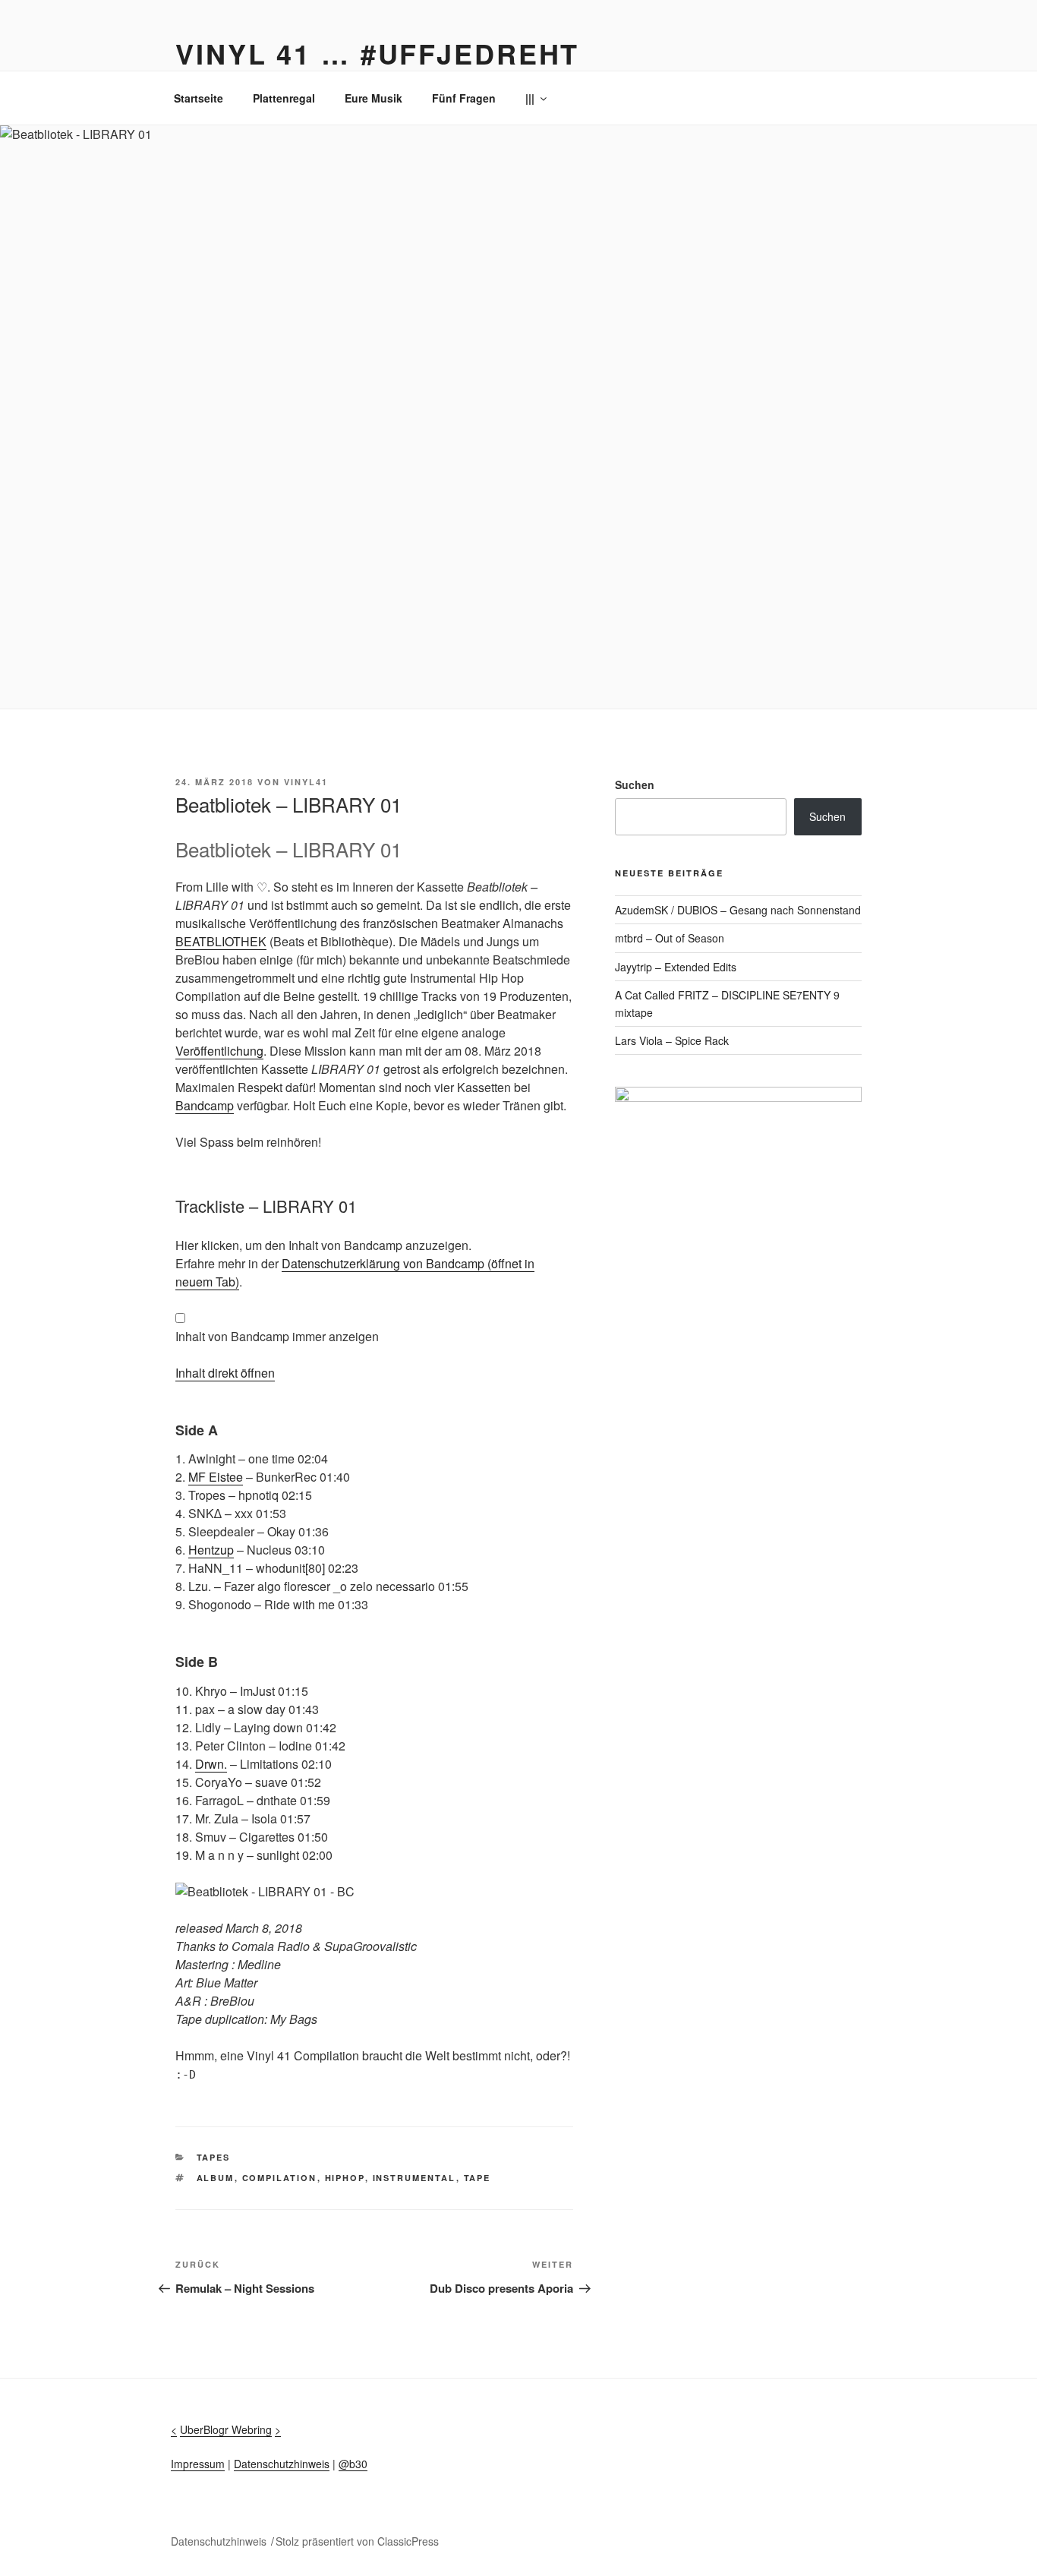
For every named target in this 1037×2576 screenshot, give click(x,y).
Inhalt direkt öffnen (225, 1373)
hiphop (345, 2178)
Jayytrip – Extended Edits (676, 967)
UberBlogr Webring (226, 2429)
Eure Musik (374, 98)
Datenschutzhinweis (282, 2464)
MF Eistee (216, 1477)
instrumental (414, 2178)
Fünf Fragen (464, 98)
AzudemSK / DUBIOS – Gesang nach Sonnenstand (738, 910)
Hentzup (211, 1550)
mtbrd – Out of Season (670, 938)
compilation (280, 2178)
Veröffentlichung (219, 1051)
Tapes (214, 2157)
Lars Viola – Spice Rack (672, 1040)
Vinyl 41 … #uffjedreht (377, 53)
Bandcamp (205, 1105)
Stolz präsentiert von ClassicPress (357, 2541)
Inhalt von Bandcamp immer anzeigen (277, 1336)
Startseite (199, 98)
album (216, 2178)
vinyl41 (306, 782)
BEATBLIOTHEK (221, 941)
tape (478, 2178)
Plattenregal (284, 98)
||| (530, 98)
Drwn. (211, 1764)
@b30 (353, 2464)
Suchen (635, 784)
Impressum (198, 2464)
